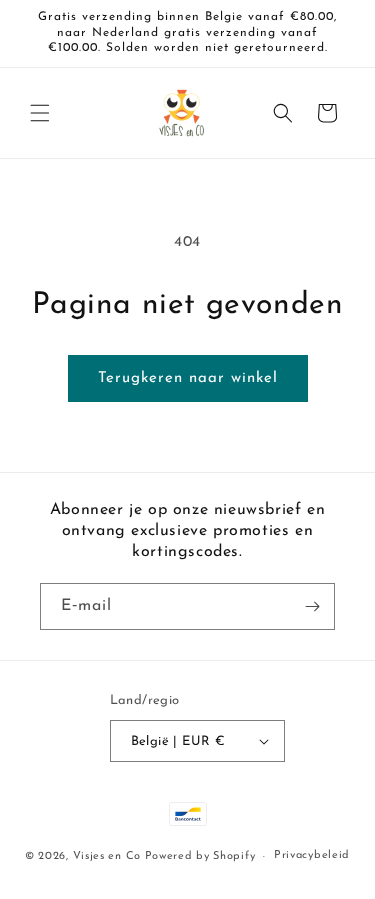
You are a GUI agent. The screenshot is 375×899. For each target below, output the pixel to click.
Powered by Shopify (200, 856)
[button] (40, 113)
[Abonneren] (312, 606)
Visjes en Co (107, 856)
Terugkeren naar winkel (188, 378)
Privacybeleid (312, 855)
